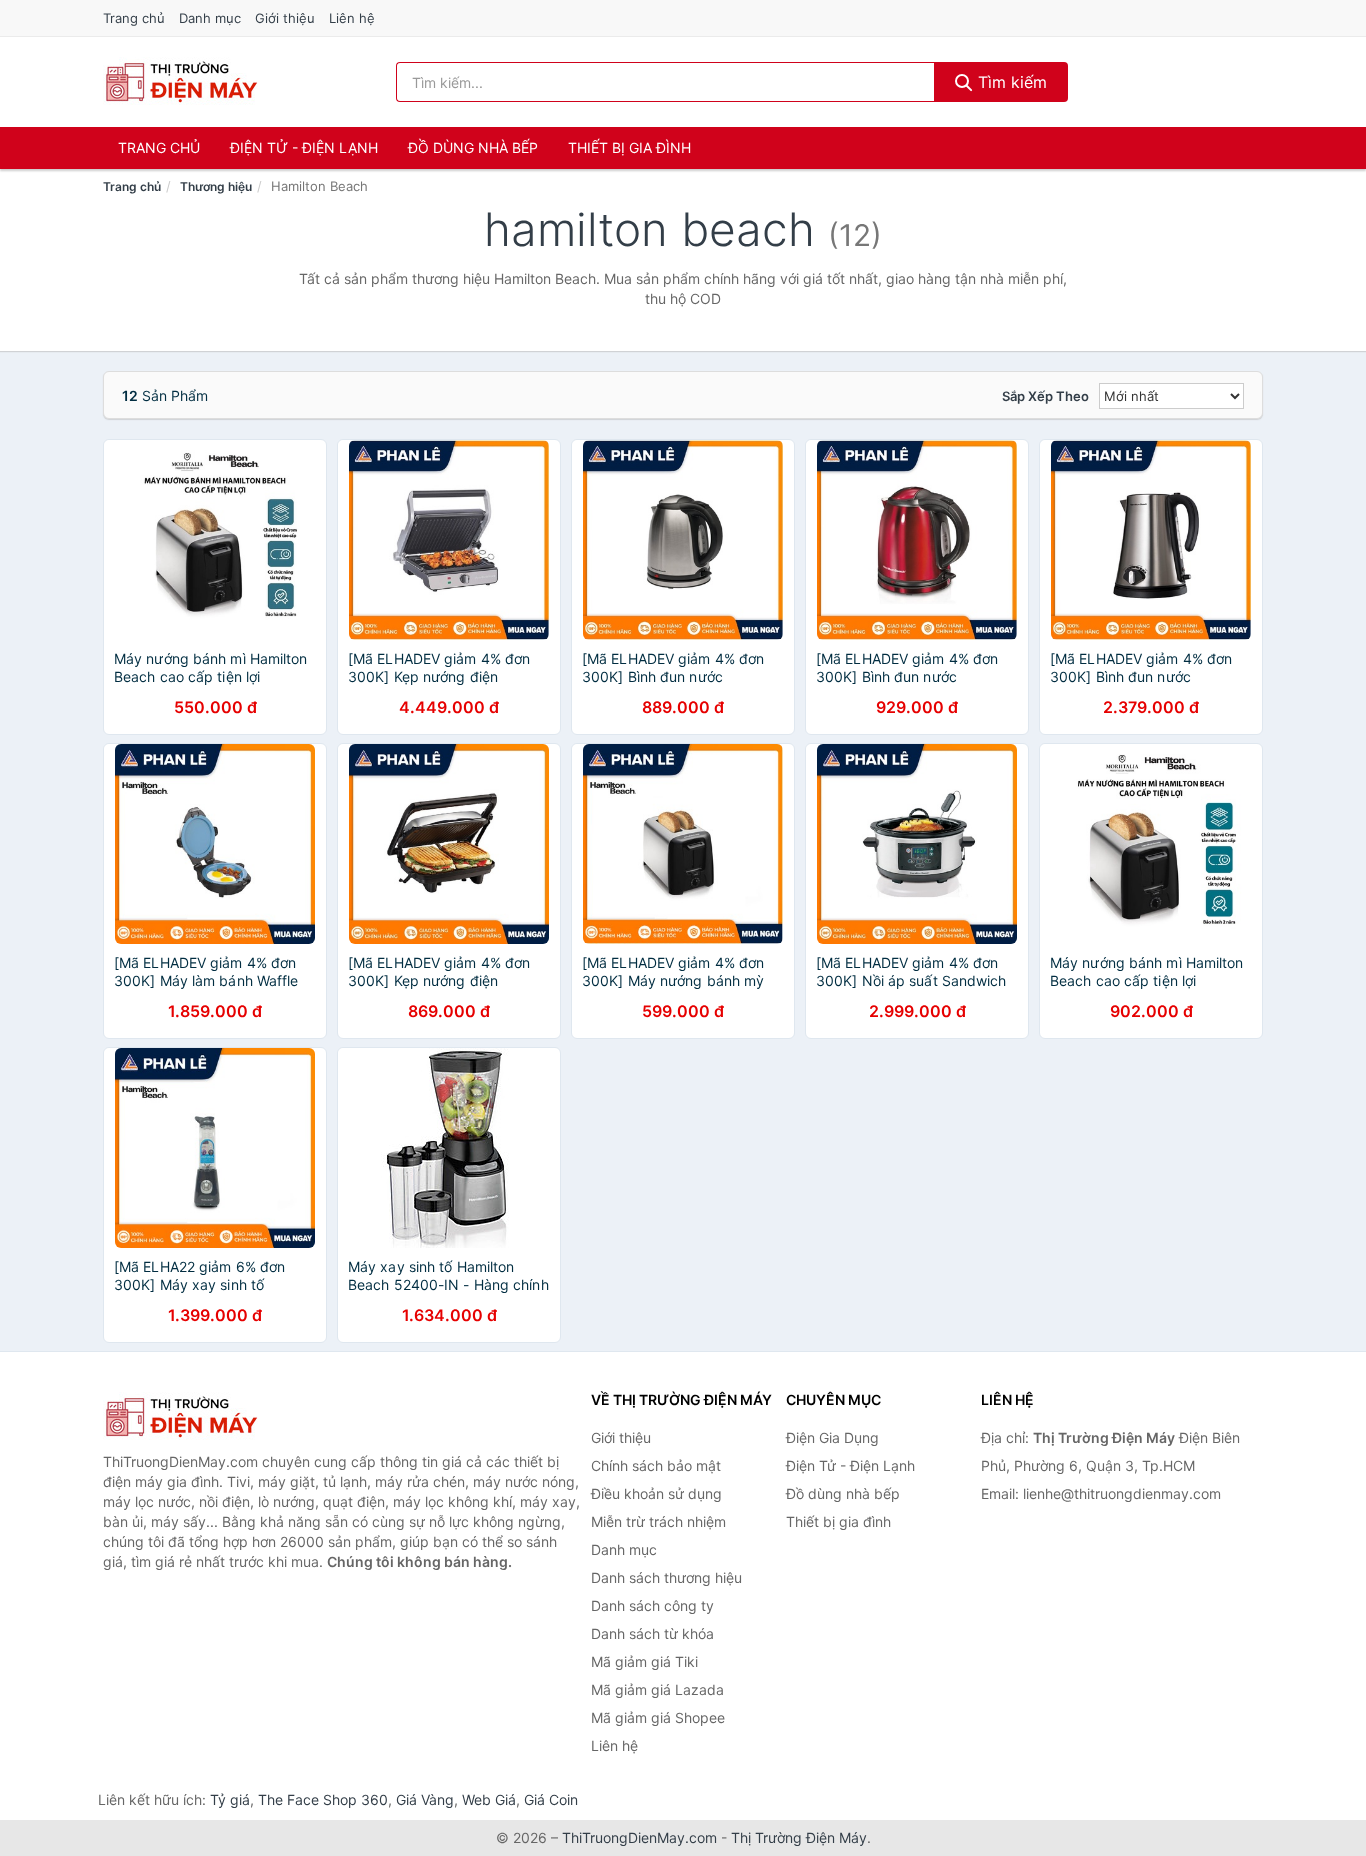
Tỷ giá (230, 1799)
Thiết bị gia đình (629, 147)
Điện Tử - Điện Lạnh (304, 147)
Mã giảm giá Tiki (644, 1661)
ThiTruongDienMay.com (639, 1837)
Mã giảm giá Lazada (657, 1689)
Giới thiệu (285, 18)
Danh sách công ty (652, 1605)
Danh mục (210, 18)
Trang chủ (134, 18)
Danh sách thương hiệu (666, 1577)
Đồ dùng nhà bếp (473, 147)
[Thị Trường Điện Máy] (203, 1417)
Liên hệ (352, 18)
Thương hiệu (216, 186)
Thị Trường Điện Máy (799, 1837)
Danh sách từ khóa (652, 1633)
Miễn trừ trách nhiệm (658, 1521)
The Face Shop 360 (323, 1799)
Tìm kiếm (1010, 82)
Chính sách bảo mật (656, 1465)
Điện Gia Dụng (832, 1437)
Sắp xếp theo (1045, 396)
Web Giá (489, 1799)
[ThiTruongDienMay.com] (180, 82)
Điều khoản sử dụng (656, 1493)
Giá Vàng (425, 1799)
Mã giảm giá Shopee (658, 1717)
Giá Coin (551, 1799)
